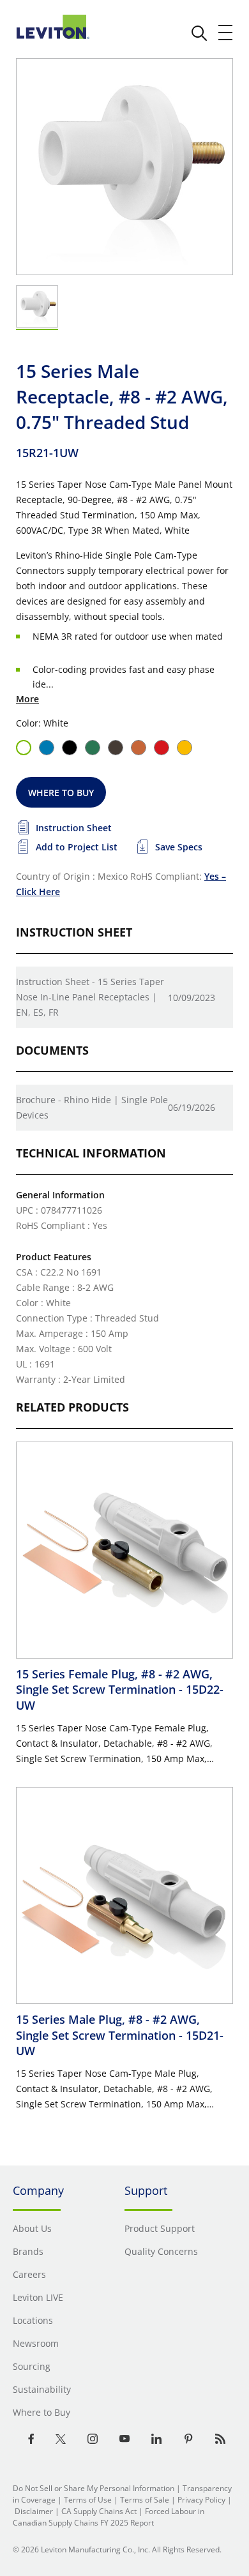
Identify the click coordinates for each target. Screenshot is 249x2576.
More (27, 699)
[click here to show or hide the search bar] (199, 33)
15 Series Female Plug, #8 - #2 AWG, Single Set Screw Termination (120, 1690)
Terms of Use (88, 2500)
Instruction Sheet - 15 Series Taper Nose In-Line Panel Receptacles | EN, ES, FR (90, 997)
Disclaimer (34, 2511)
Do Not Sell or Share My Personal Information (94, 2488)
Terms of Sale (145, 2500)
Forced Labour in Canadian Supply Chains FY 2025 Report (109, 2517)
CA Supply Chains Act (99, 2511)
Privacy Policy (201, 2500)
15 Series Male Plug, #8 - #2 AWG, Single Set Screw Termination (120, 2035)
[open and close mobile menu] (226, 33)
